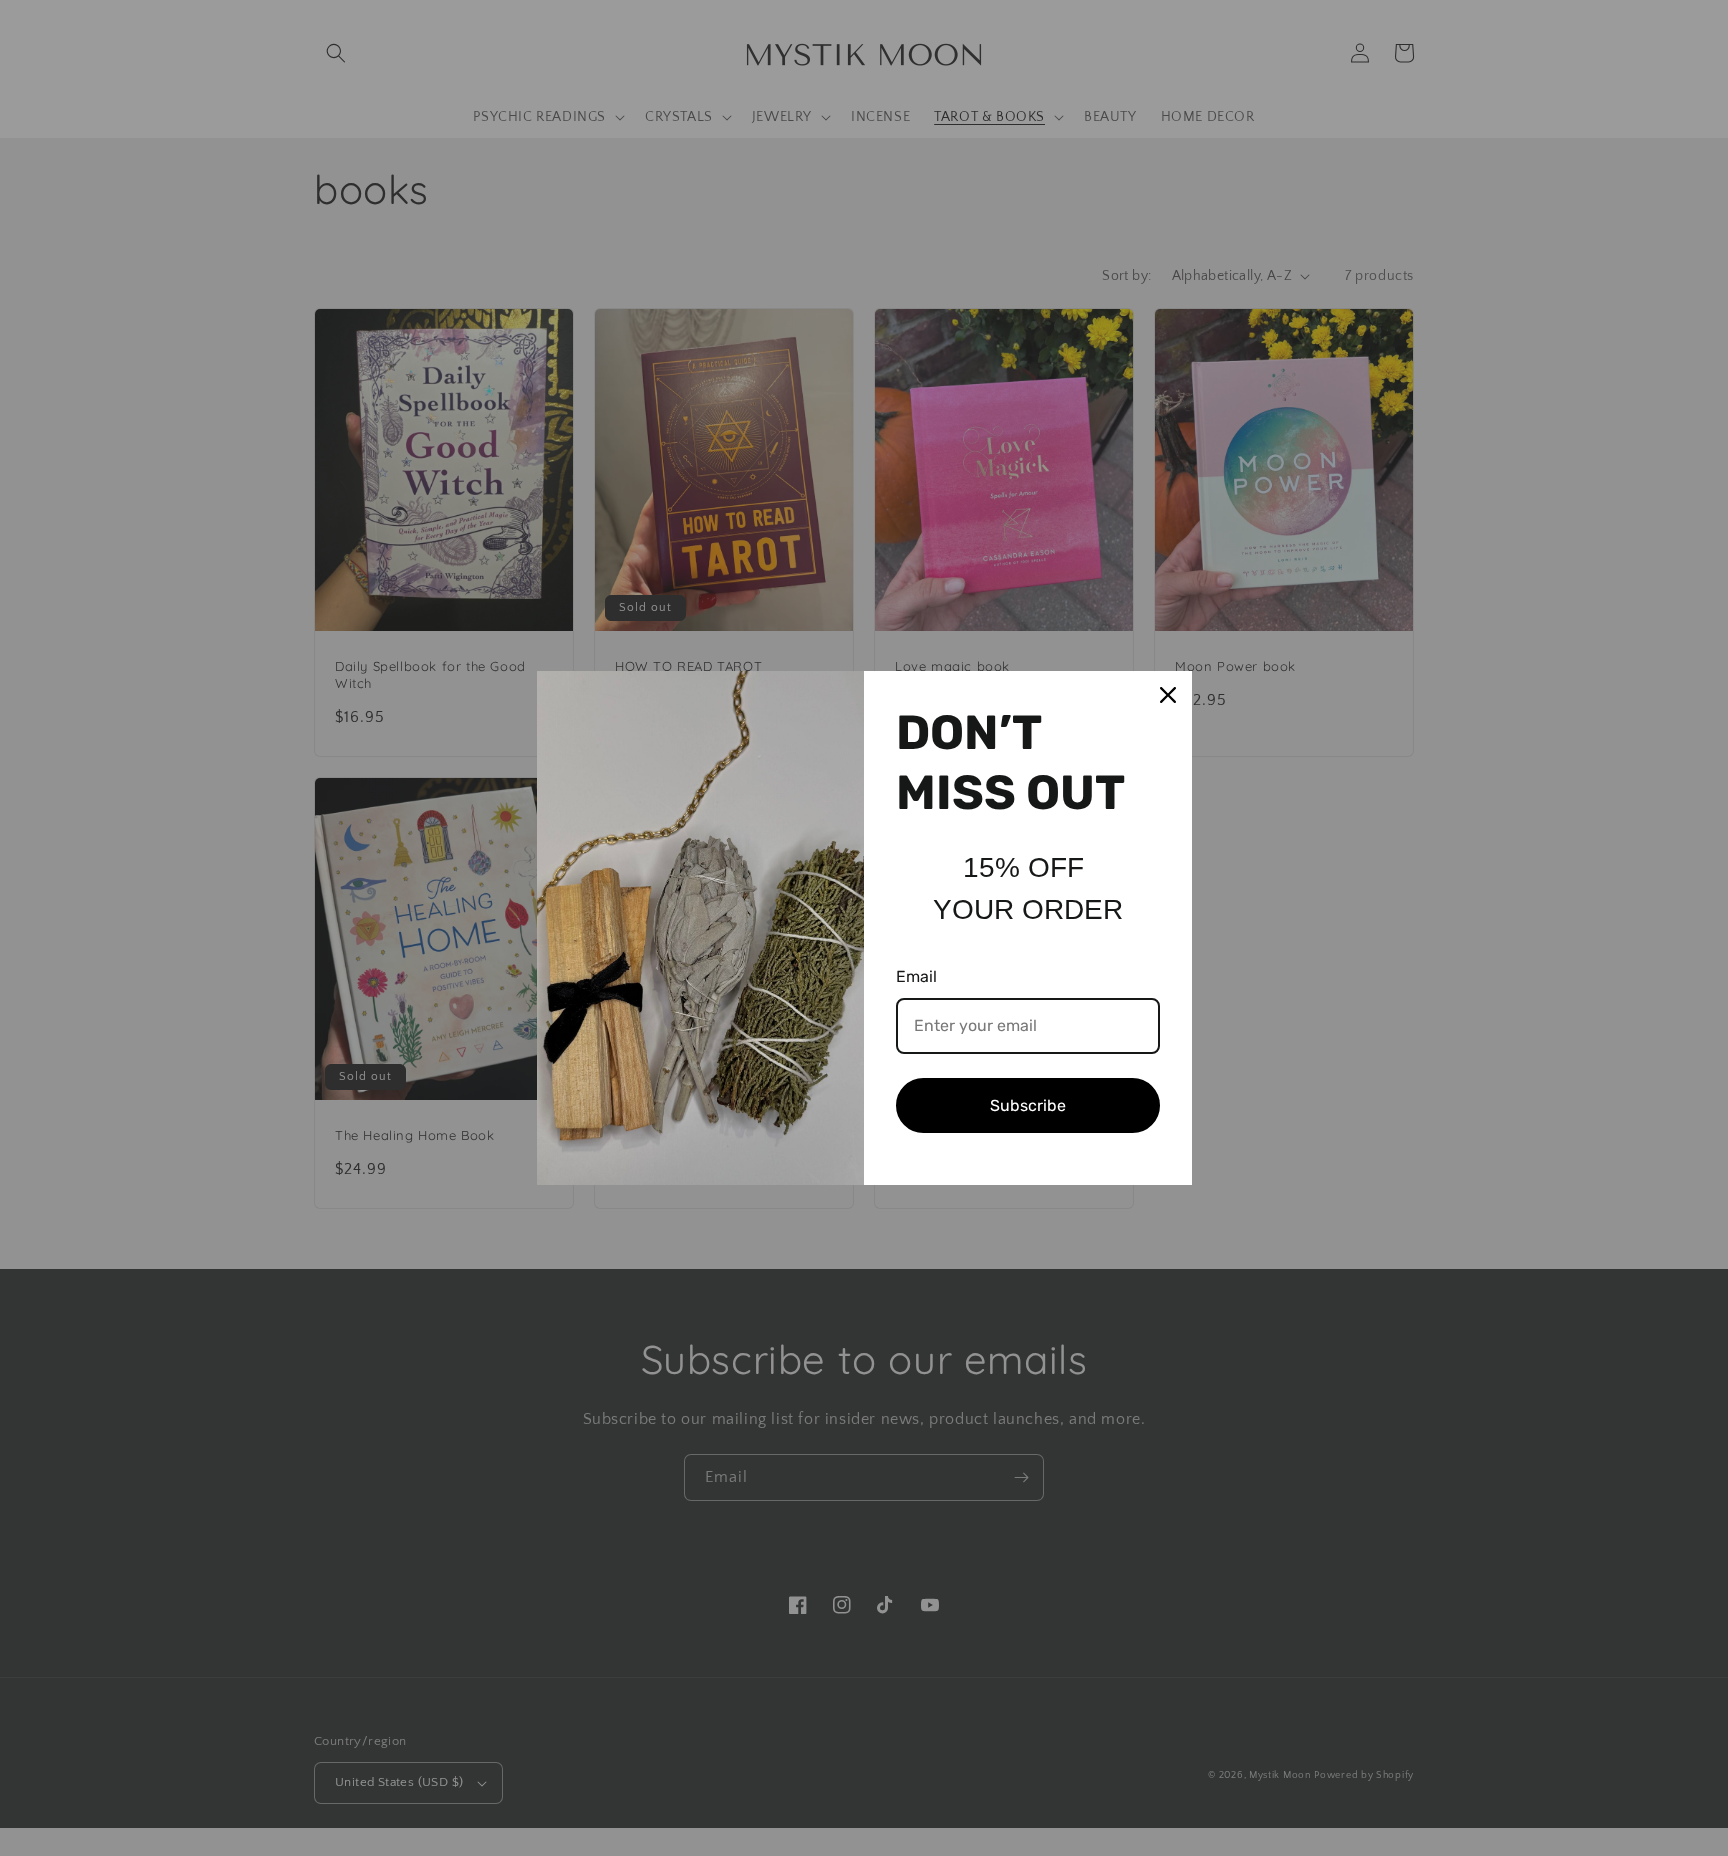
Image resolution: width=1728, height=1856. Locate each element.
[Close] (1168, 695)
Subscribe (1028, 1105)
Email (916, 976)
